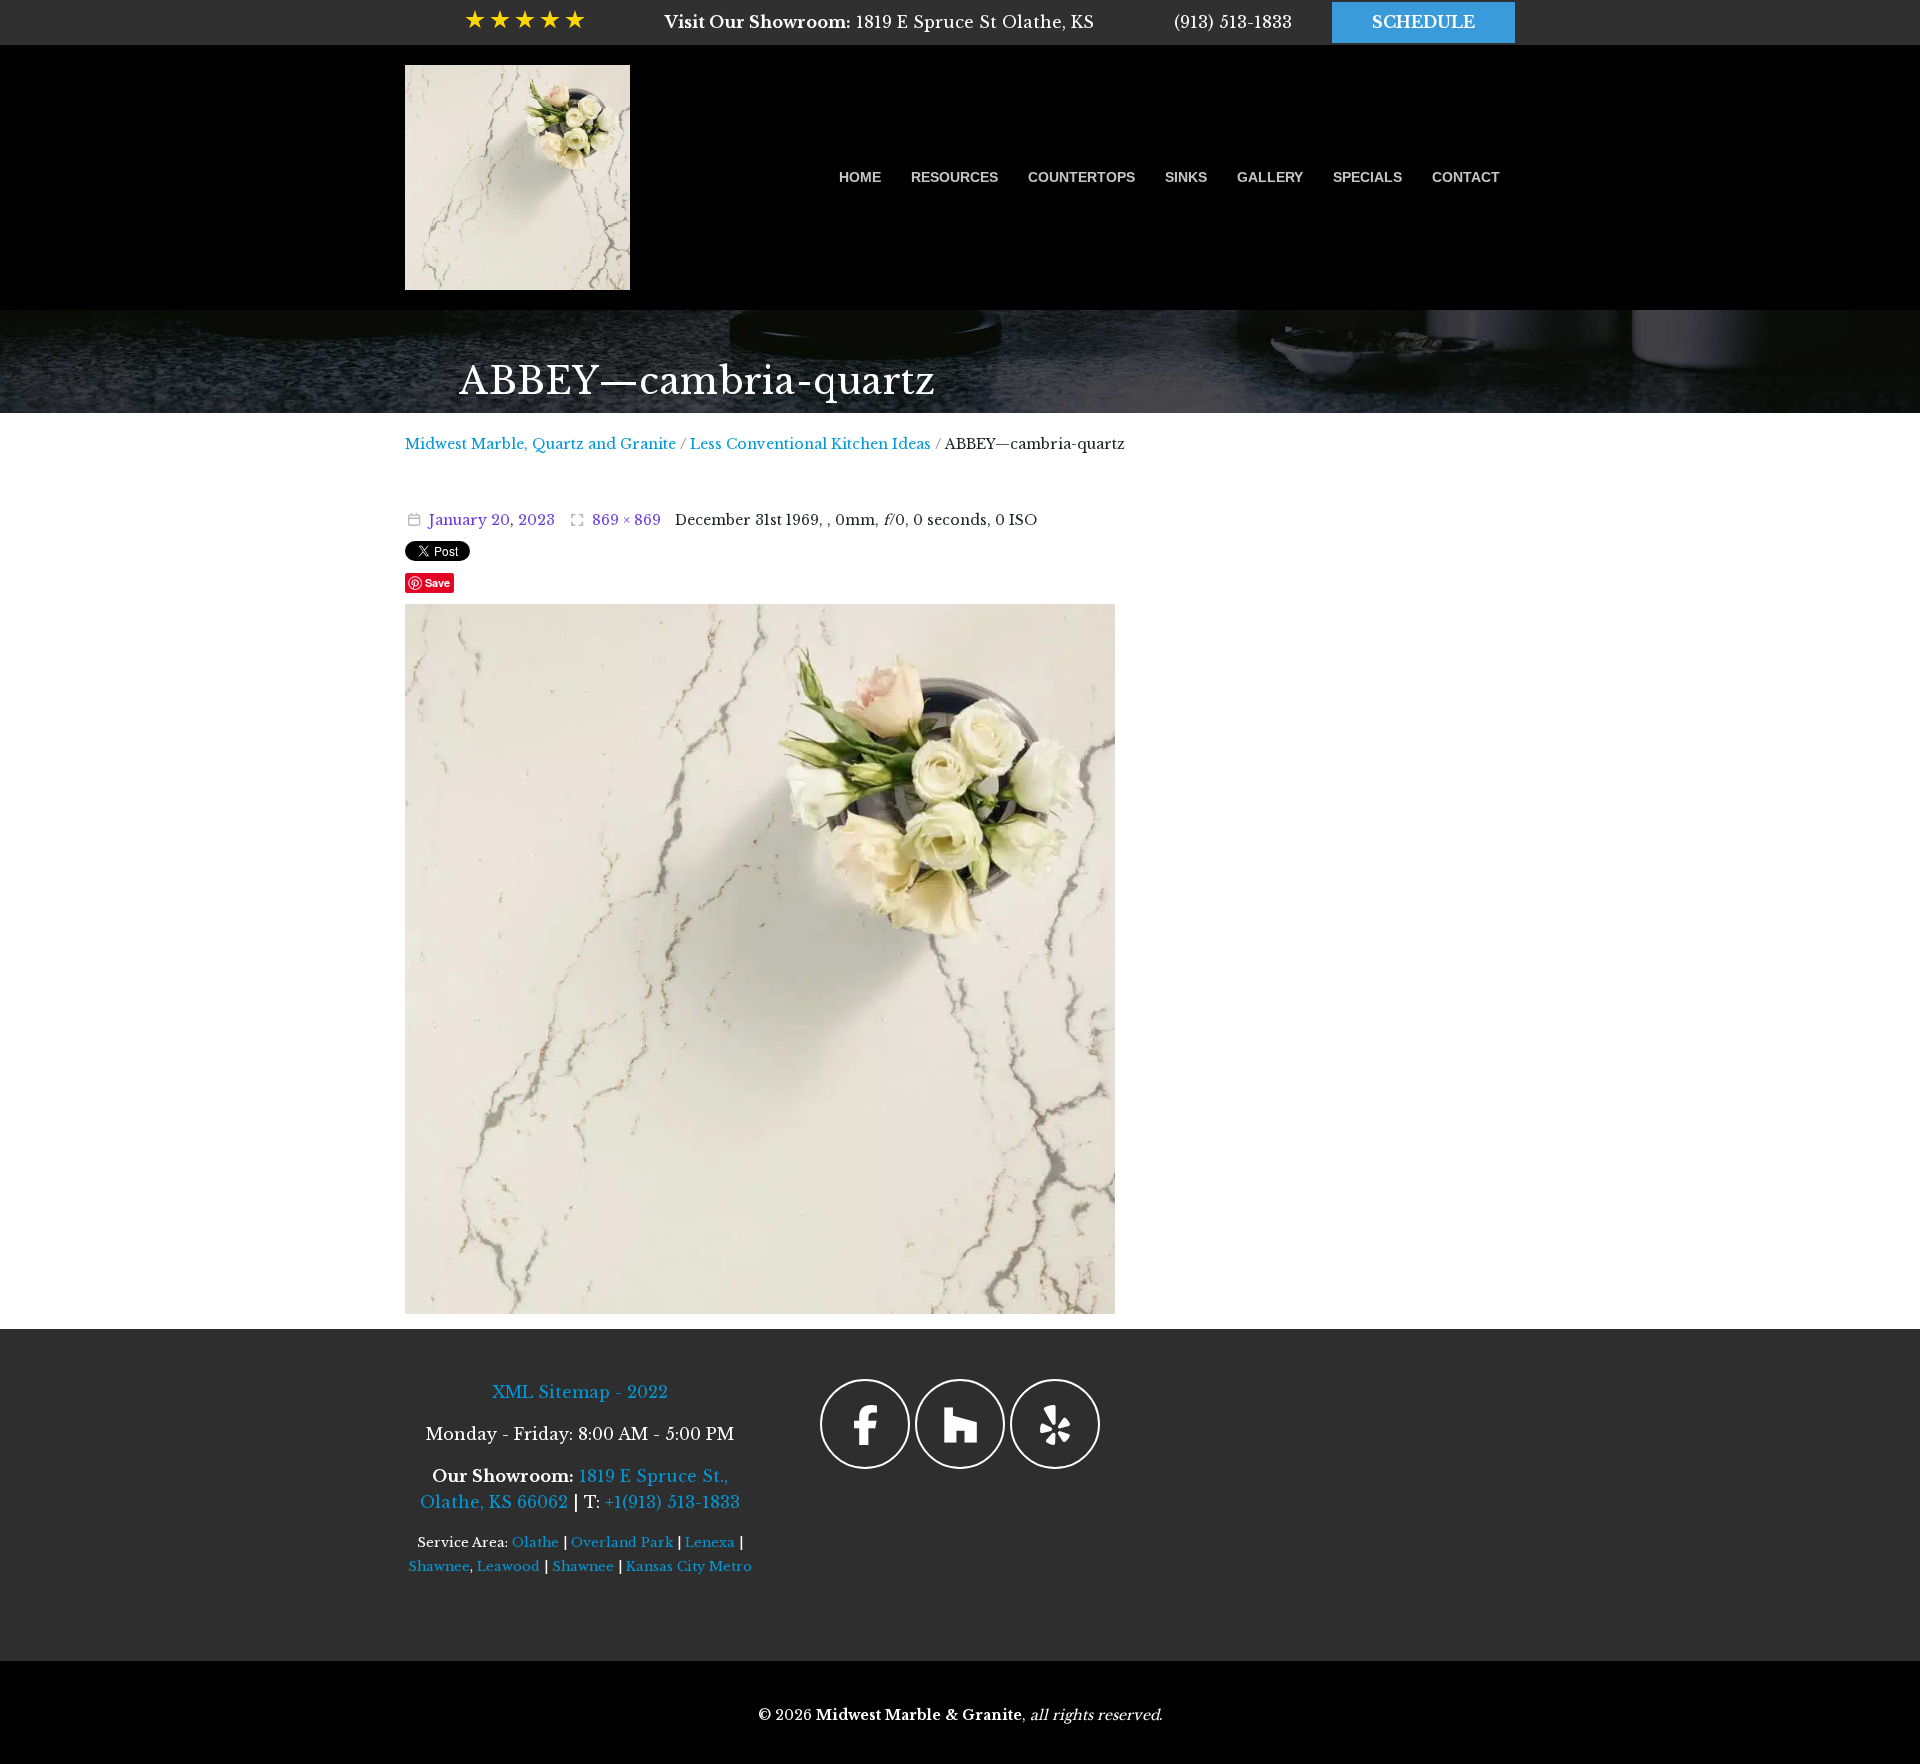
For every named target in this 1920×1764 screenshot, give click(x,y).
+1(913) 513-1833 (672, 1502)
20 (500, 520)
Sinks (1186, 177)
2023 (536, 520)
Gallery (1270, 177)
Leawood (508, 1566)
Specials (1367, 177)
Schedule (1423, 22)
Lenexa (710, 1542)
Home (860, 177)
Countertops (1081, 177)
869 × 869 (626, 520)
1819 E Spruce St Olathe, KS (879, 22)
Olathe (535, 1542)
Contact (1466, 177)
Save (437, 582)
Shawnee (439, 1566)
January (458, 520)
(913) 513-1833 (1233, 22)
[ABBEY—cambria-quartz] (760, 957)
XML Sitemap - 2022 (580, 1392)
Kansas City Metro (689, 1566)
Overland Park (622, 1542)
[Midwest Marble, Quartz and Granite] (517, 177)
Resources (954, 177)
